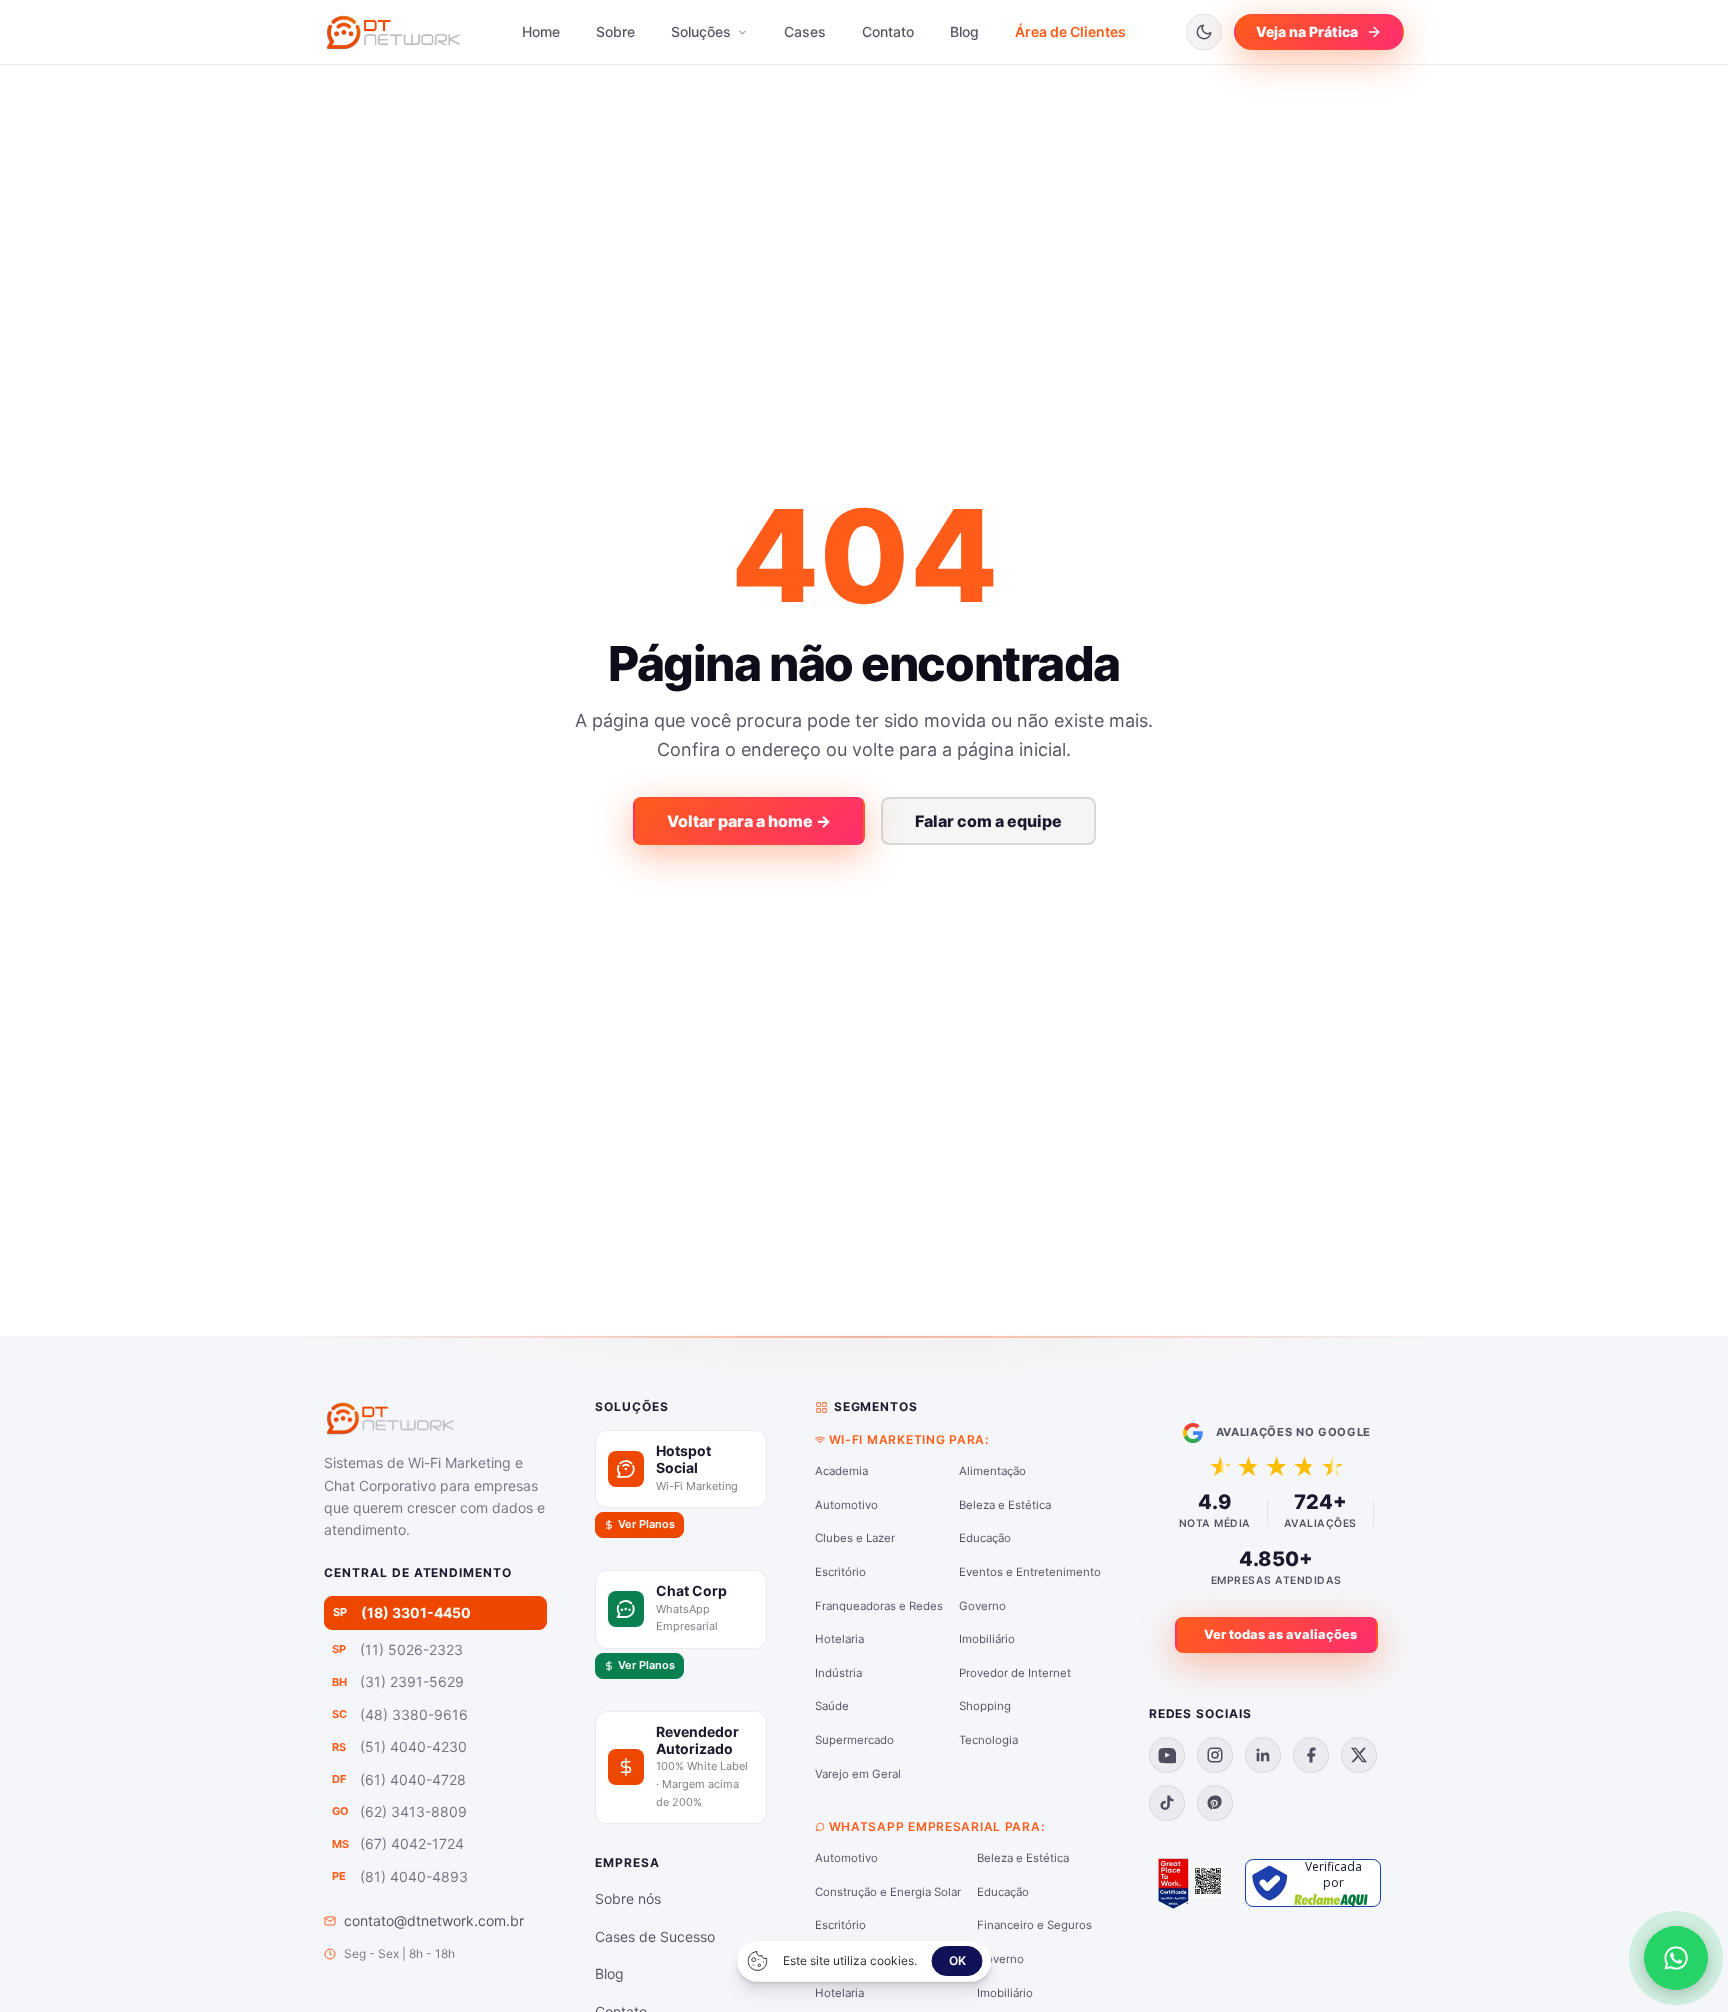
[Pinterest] (1215, 1803)
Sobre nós (628, 1898)
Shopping (985, 1706)
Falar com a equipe (988, 821)
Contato (888, 31)
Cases (805, 31)
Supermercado (854, 1740)
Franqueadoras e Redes (879, 1606)
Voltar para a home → (749, 821)
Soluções (703, 31)
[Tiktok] (1167, 1803)
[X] (1359, 1755)
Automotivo (846, 1505)
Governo (982, 1606)
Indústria (838, 1673)
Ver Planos (646, 1524)
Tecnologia (988, 1740)
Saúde (832, 1706)
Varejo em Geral (858, 1774)
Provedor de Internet (1015, 1673)
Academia (841, 1471)
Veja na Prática (1307, 31)
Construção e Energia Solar (888, 1892)
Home (541, 31)
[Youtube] (1167, 1755)
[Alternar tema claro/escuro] (1204, 32)
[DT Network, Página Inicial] (393, 32)
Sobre (615, 31)
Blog (964, 31)
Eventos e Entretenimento (1030, 1572)
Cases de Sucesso (655, 1936)
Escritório (840, 1572)
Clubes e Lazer (855, 1538)
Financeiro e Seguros (1034, 1925)
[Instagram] (1215, 1755)
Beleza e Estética (1005, 1505)
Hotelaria (839, 1639)
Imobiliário (987, 1639)
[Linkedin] (1263, 1755)
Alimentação (992, 1471)
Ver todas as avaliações (1280, 1634)
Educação (985, 1538)
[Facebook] (1311, 1755)
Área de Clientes (1070, 31)
